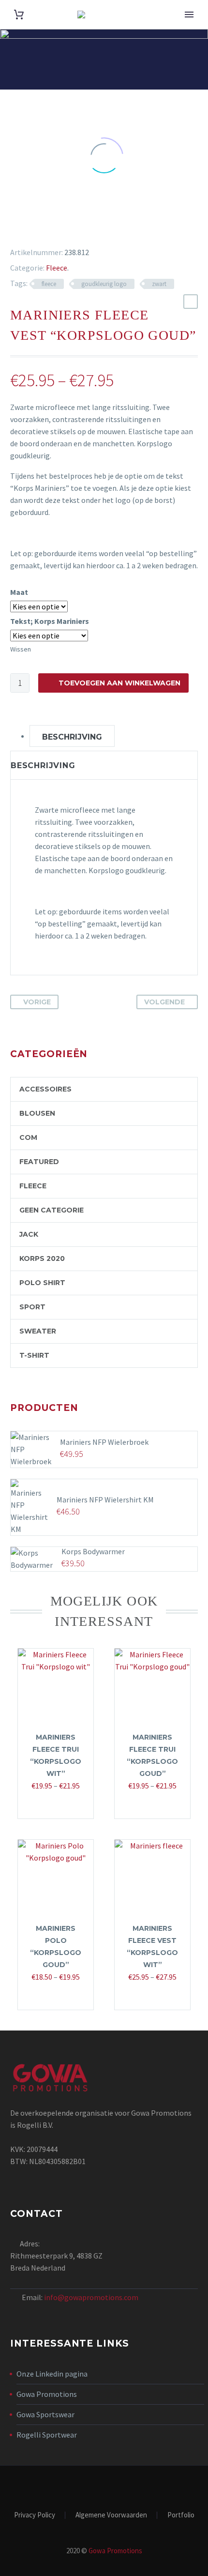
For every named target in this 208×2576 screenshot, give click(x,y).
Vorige (37, 1002)
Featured (39, 1162)
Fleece (57, 268)
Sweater (38, 1331)
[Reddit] (82, 228)
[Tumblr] (54, 228)
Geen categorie (52, 1210)
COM (28, 1137)
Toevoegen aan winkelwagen (119, 683)
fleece (49, 284)
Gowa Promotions (47, 2394)
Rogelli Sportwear (47, 2435)
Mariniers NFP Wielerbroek (104, 1442)
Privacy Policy (35, 2515)
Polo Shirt (42, 1283)
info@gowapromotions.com (91, 2297)
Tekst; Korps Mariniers (50, 621)
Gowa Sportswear (45, 2414)
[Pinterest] (40, 228)
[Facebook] (12, 228)
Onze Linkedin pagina (52, 2374)
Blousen (37, 1113)
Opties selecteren (51, 1805)
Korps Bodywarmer (93, 1551)
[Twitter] (26, 228)
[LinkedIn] (68, 228)
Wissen (21, 649)
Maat (19, 592)
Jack (29, 1234)
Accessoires (45, 1089)
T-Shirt (34, 1355)
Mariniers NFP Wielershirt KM (105, 1500)
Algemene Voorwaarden (111, 2515)
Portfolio (181, 2515)
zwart (159, 284)
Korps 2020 (42, 1258)
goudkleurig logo (104, 284)
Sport (32, 1307)
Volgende (164, 1002)
